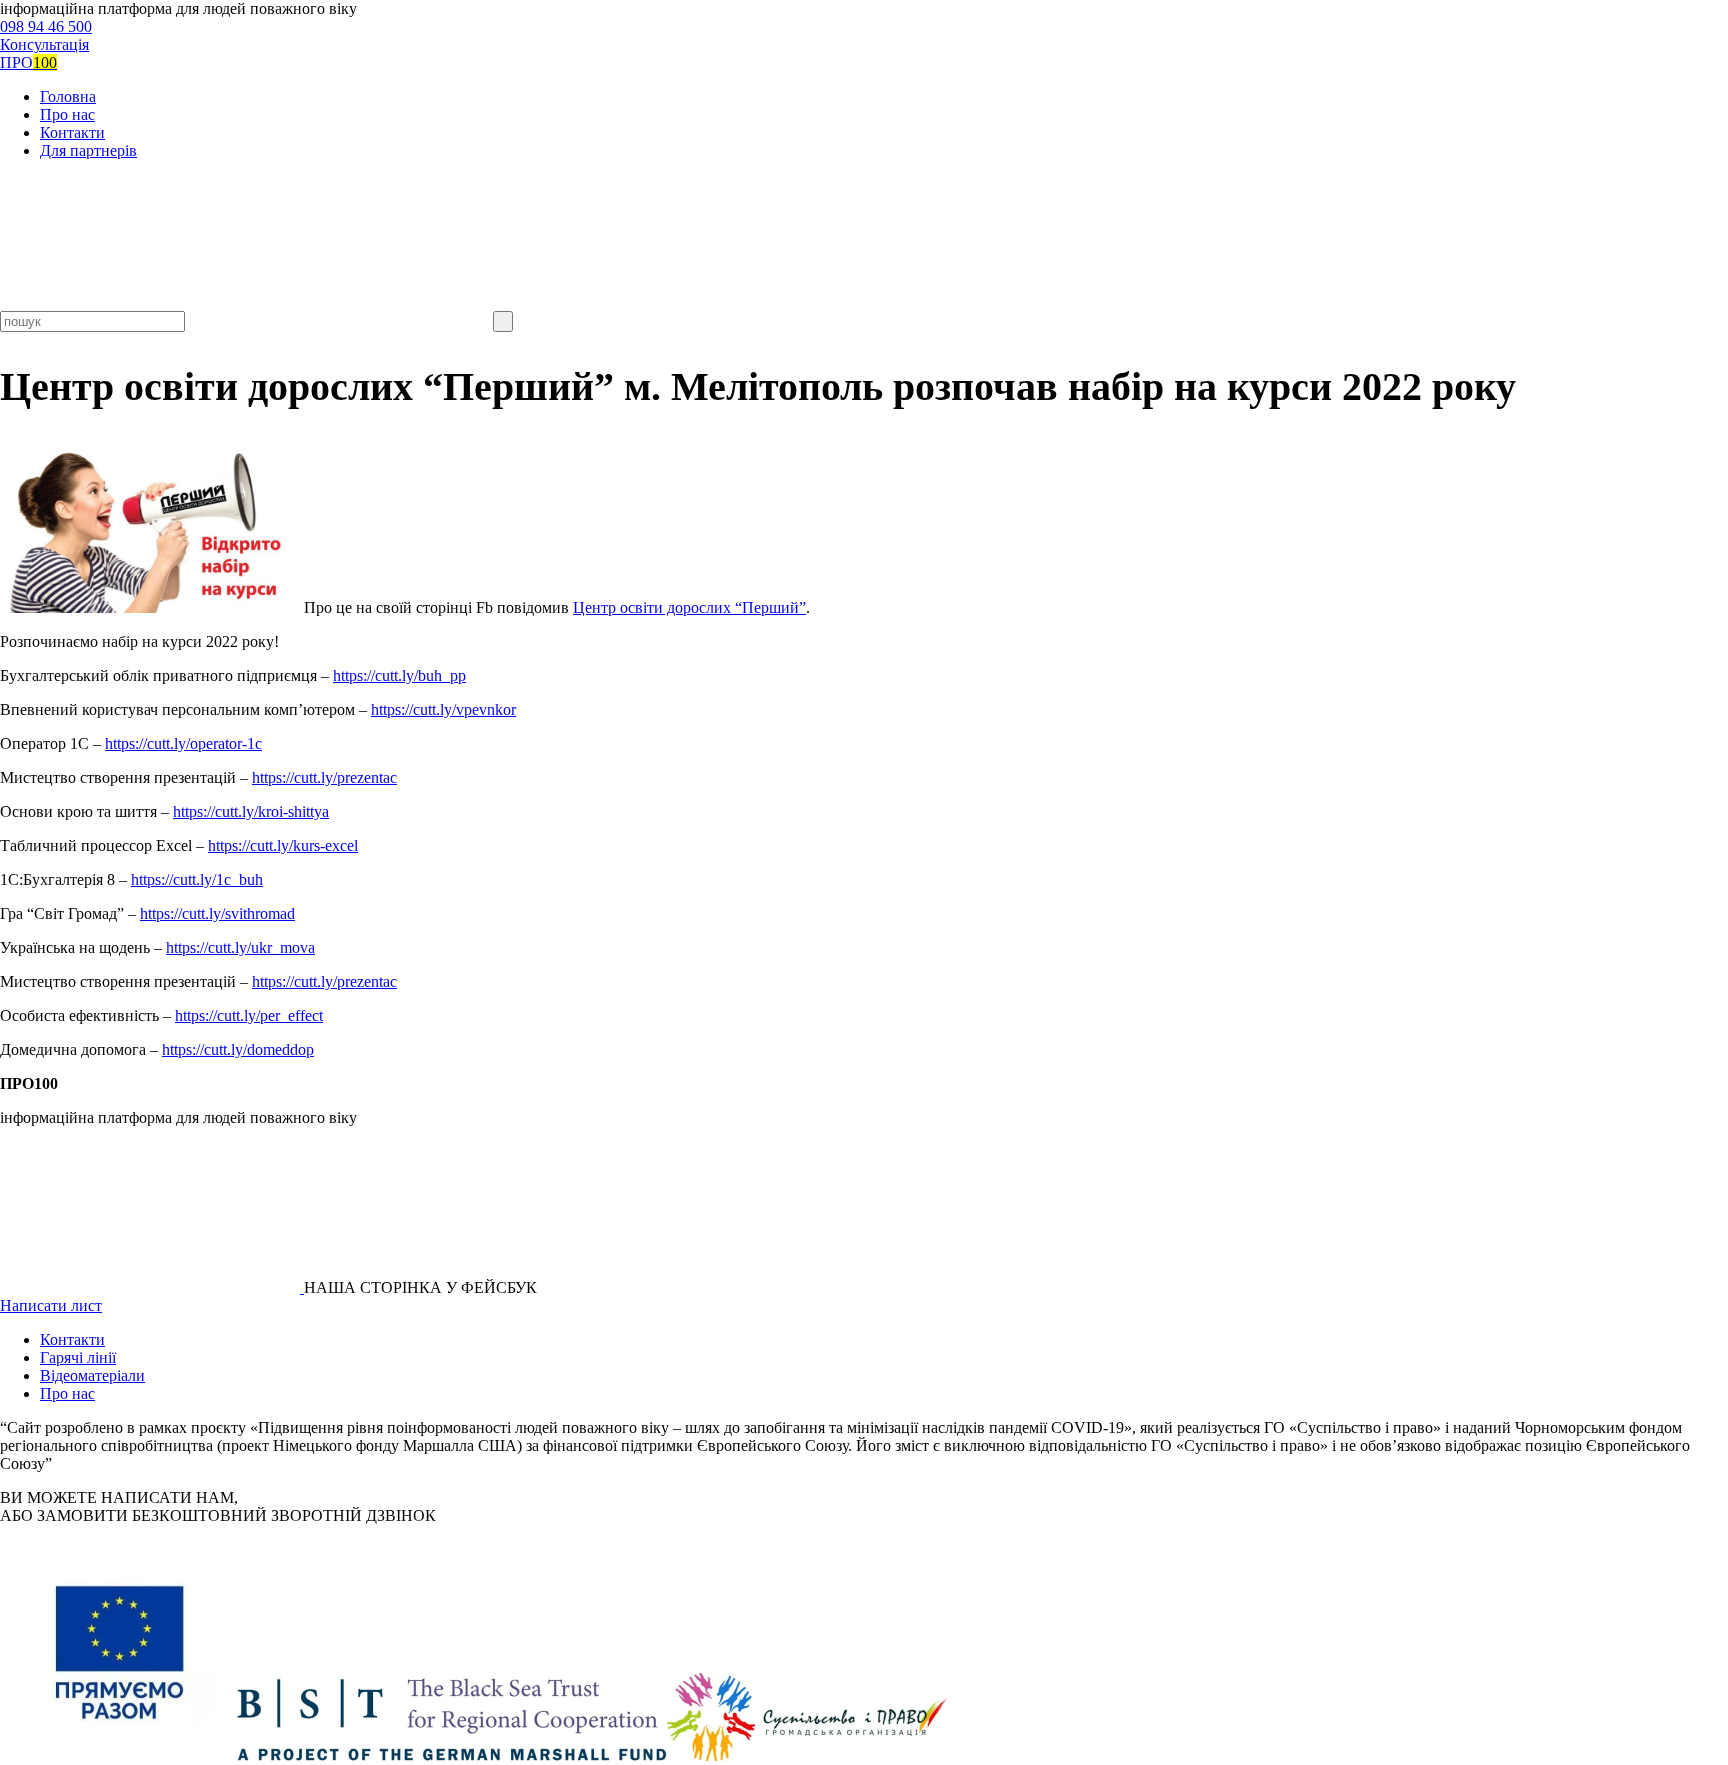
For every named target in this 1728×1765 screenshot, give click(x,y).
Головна (68, 96)
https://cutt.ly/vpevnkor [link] (443, 709)
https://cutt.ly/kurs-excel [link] (283, 845)
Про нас (67, 114)
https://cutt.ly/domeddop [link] (238, 1049)
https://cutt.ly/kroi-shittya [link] (251, 811)
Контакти (72, 132)
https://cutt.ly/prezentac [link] (324, 777)
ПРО (28, 62)
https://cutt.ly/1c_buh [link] (197, 879)
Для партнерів (88, 150)
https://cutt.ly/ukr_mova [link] (240, 947)
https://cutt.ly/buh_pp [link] (399, 675)
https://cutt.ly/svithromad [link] (217, 913)
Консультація (44, 44)
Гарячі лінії (78, 1357)
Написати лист (51, 1305)
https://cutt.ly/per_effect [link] (249, 1015)
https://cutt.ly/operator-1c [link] (183, 743)
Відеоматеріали (92, 1375)
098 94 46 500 (46, 26)
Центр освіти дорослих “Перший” (689, 607)
